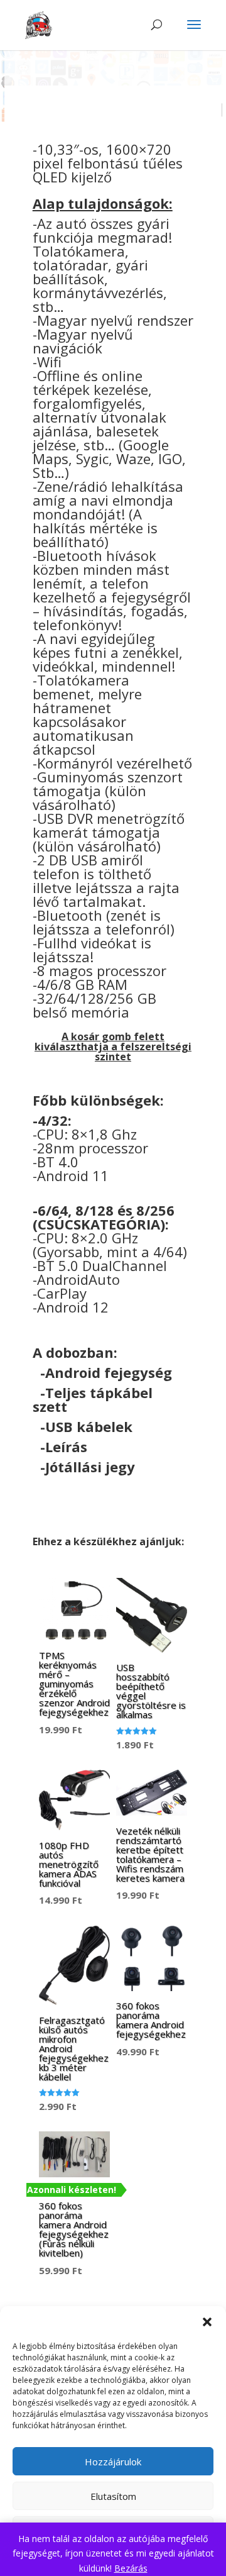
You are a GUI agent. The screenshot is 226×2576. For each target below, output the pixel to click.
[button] (207, 2322)
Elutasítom (113, 2496)
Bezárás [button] (131, 2568)
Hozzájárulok (113, 2462)
